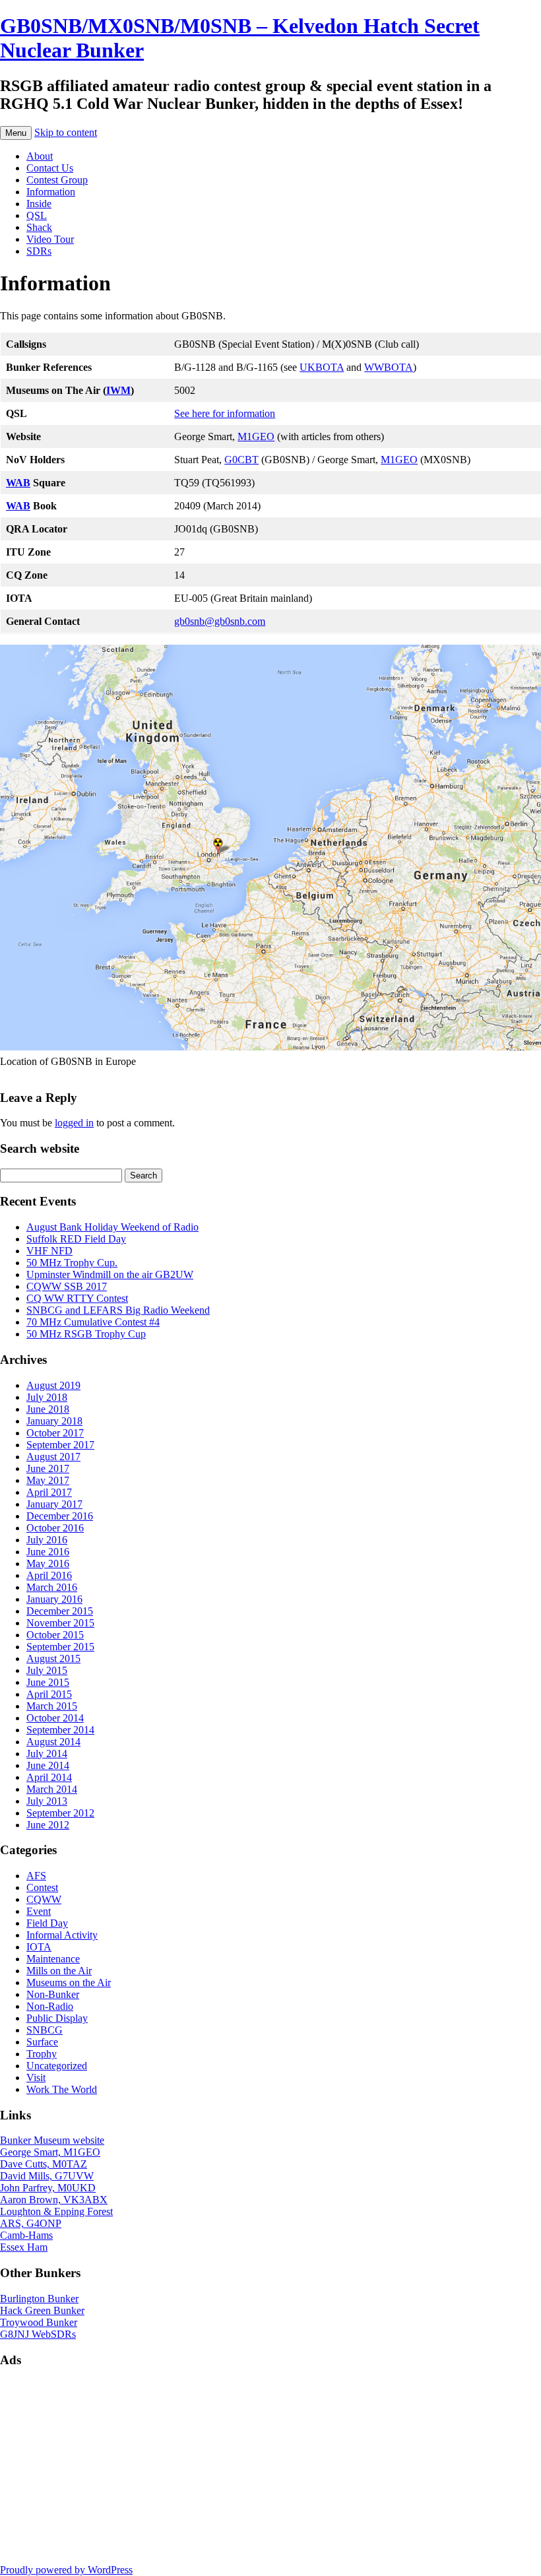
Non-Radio (50, 2006)
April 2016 (49, 1575)
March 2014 (52, 1789)
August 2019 (53, 1385)
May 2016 (48, 1563)
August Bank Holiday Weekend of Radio (112, 1227)
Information (51, 192)
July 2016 (47, 1540)
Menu (16, 133)
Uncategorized (57, 2066)
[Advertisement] (270, 2472)
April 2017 (49, 1492)
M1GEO (256, 436)
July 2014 (47, 1754)
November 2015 (60, 1623)
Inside (39, 204)
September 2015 (60, 1647)
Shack (39, 227)
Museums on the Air (69, 1982)
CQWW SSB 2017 (67, 1286)
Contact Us (50, 168)
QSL (37, 215)
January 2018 (54, 1421)
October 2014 (55, 1718)
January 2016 (54, 1599)
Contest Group (57, 180)
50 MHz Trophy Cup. (72, 1263)
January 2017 (54, 1504)
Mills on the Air (59, 1971)
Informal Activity (62, 1935)
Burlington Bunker (39, 2299)
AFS (36, 1876)
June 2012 (48, 1825)
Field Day (47, 1923)
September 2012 (60, 1813)
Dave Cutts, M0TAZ (44, 2164)
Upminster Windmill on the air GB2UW (110, 1274)
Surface (42, 2042)
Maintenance (53, 1959)
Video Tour (50, 239)
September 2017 (60, 1445)
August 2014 (53, 1742)
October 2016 (55, 1528)
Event (39, 1911)
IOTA (39, 1947)
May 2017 (48, 1480)
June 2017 (48, 1468)
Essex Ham (24, 2247)
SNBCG (45, 2030)
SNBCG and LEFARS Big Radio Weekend (118, 1310)
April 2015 (49, 1694)
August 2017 (53, 1457)
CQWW (44, 1899)
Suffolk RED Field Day (76, 1239)
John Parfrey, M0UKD (48, 2188)
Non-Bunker (53, 1994)
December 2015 (60, 1611)
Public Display (57, 2018)
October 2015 (55, 1635)
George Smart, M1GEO (50, 2152)
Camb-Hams (26, 2235)
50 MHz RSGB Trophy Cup (86, 1334)
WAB (18, 483)
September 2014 (60, 1730)
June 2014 (48, 1765)
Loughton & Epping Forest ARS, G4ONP (56, 2217)
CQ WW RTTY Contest (77, 1298)
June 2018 (48, 1409)
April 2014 (49, 1777)
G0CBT (241, 460)
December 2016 (60, 1516)
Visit (36, 2077)
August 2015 (53, 1658)
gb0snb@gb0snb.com (220, 621)
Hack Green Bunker (42, 2310)
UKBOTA (322, 367)
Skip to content (66, 132)
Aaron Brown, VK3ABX (54, 2200)
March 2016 (52, 1587)
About (40, 156)
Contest (42, 1887)
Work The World (62, 2089)
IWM (118, 390)
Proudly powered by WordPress (66, 2570)
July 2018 (47, 1397)
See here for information (225, 413)
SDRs (39, 251)
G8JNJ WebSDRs (38, 2334)
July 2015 (47, 1670)
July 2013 (47, 1801)
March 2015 (52, 1706)
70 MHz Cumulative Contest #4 (93, 1322)
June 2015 (48, 1682)
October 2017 (55, 1433)
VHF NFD (49, 1251)
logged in (74, 1123)
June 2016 (48, 1552)
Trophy (42, 2054)
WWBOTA (389, 367)
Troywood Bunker (39, 2322)
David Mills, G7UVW (47, 2176)
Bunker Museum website (52, 2140)
